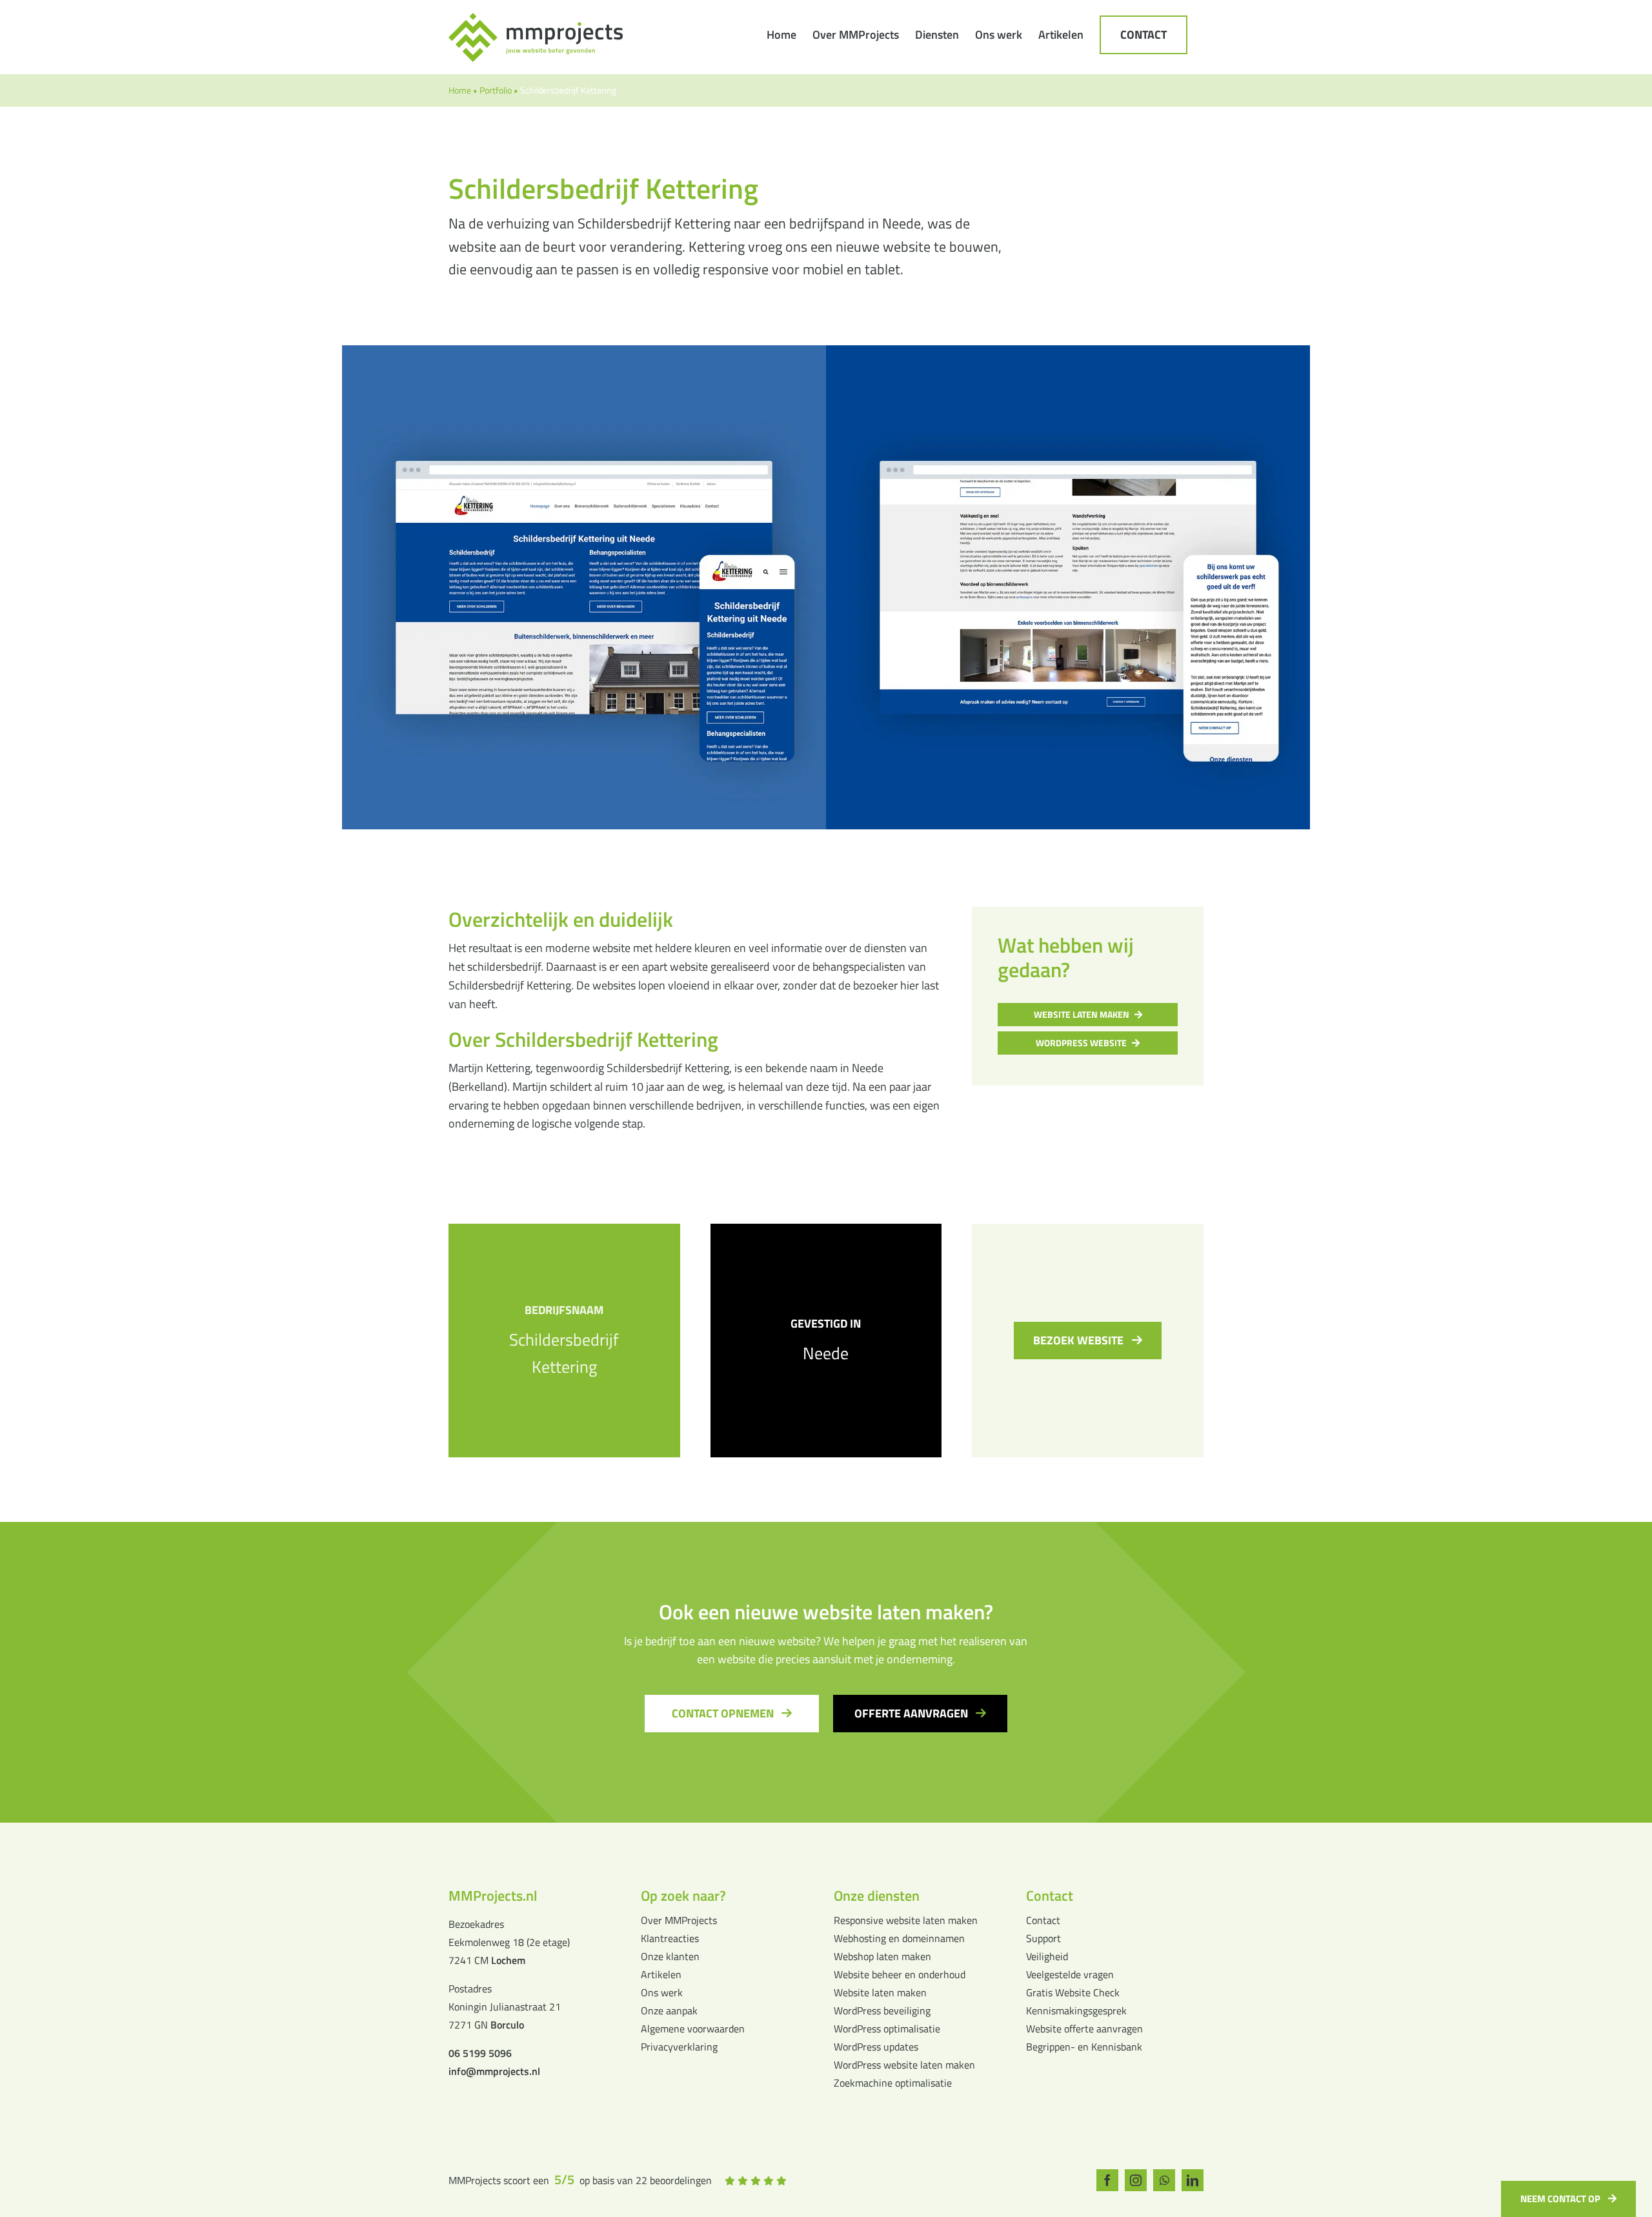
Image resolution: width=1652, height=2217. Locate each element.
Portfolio (496, 90)
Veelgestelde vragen (1070, 1974)
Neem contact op (1560, 2199)
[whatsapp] (1164, 2180)
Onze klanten (670, 1956)
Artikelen (661, 1974)
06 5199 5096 (480, 2053)
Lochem (508, 1960)
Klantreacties (670, 1938)
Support (1043, 1938)
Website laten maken (880, 1992)
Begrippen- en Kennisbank (1084, 2047)
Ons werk (662, 1992)
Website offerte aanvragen (1084, 2029)
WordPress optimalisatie (887, 2029)
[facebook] (1107, 2180)
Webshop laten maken (882, 1956)
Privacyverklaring (679, 2047)
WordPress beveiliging (882, 2010)
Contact (1043, 1920)
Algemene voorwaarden (693, 2029)
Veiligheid (1047, 1956)
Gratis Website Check (1073, 1992)
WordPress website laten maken (904, 2065)
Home (460, 90)
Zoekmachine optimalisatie (893, 2083)
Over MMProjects (679, 1920)
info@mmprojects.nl (494, 2071)
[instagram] (1136, 2180)
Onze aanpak (669, 2010)
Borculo (507, 2025)
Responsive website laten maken (906, 1920)
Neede (826, 1353)
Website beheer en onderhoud (900, 1974)
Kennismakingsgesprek (1076, 2010)
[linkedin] (1193, 2180)
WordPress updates (876, 2047)
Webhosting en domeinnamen (899, 1938)
